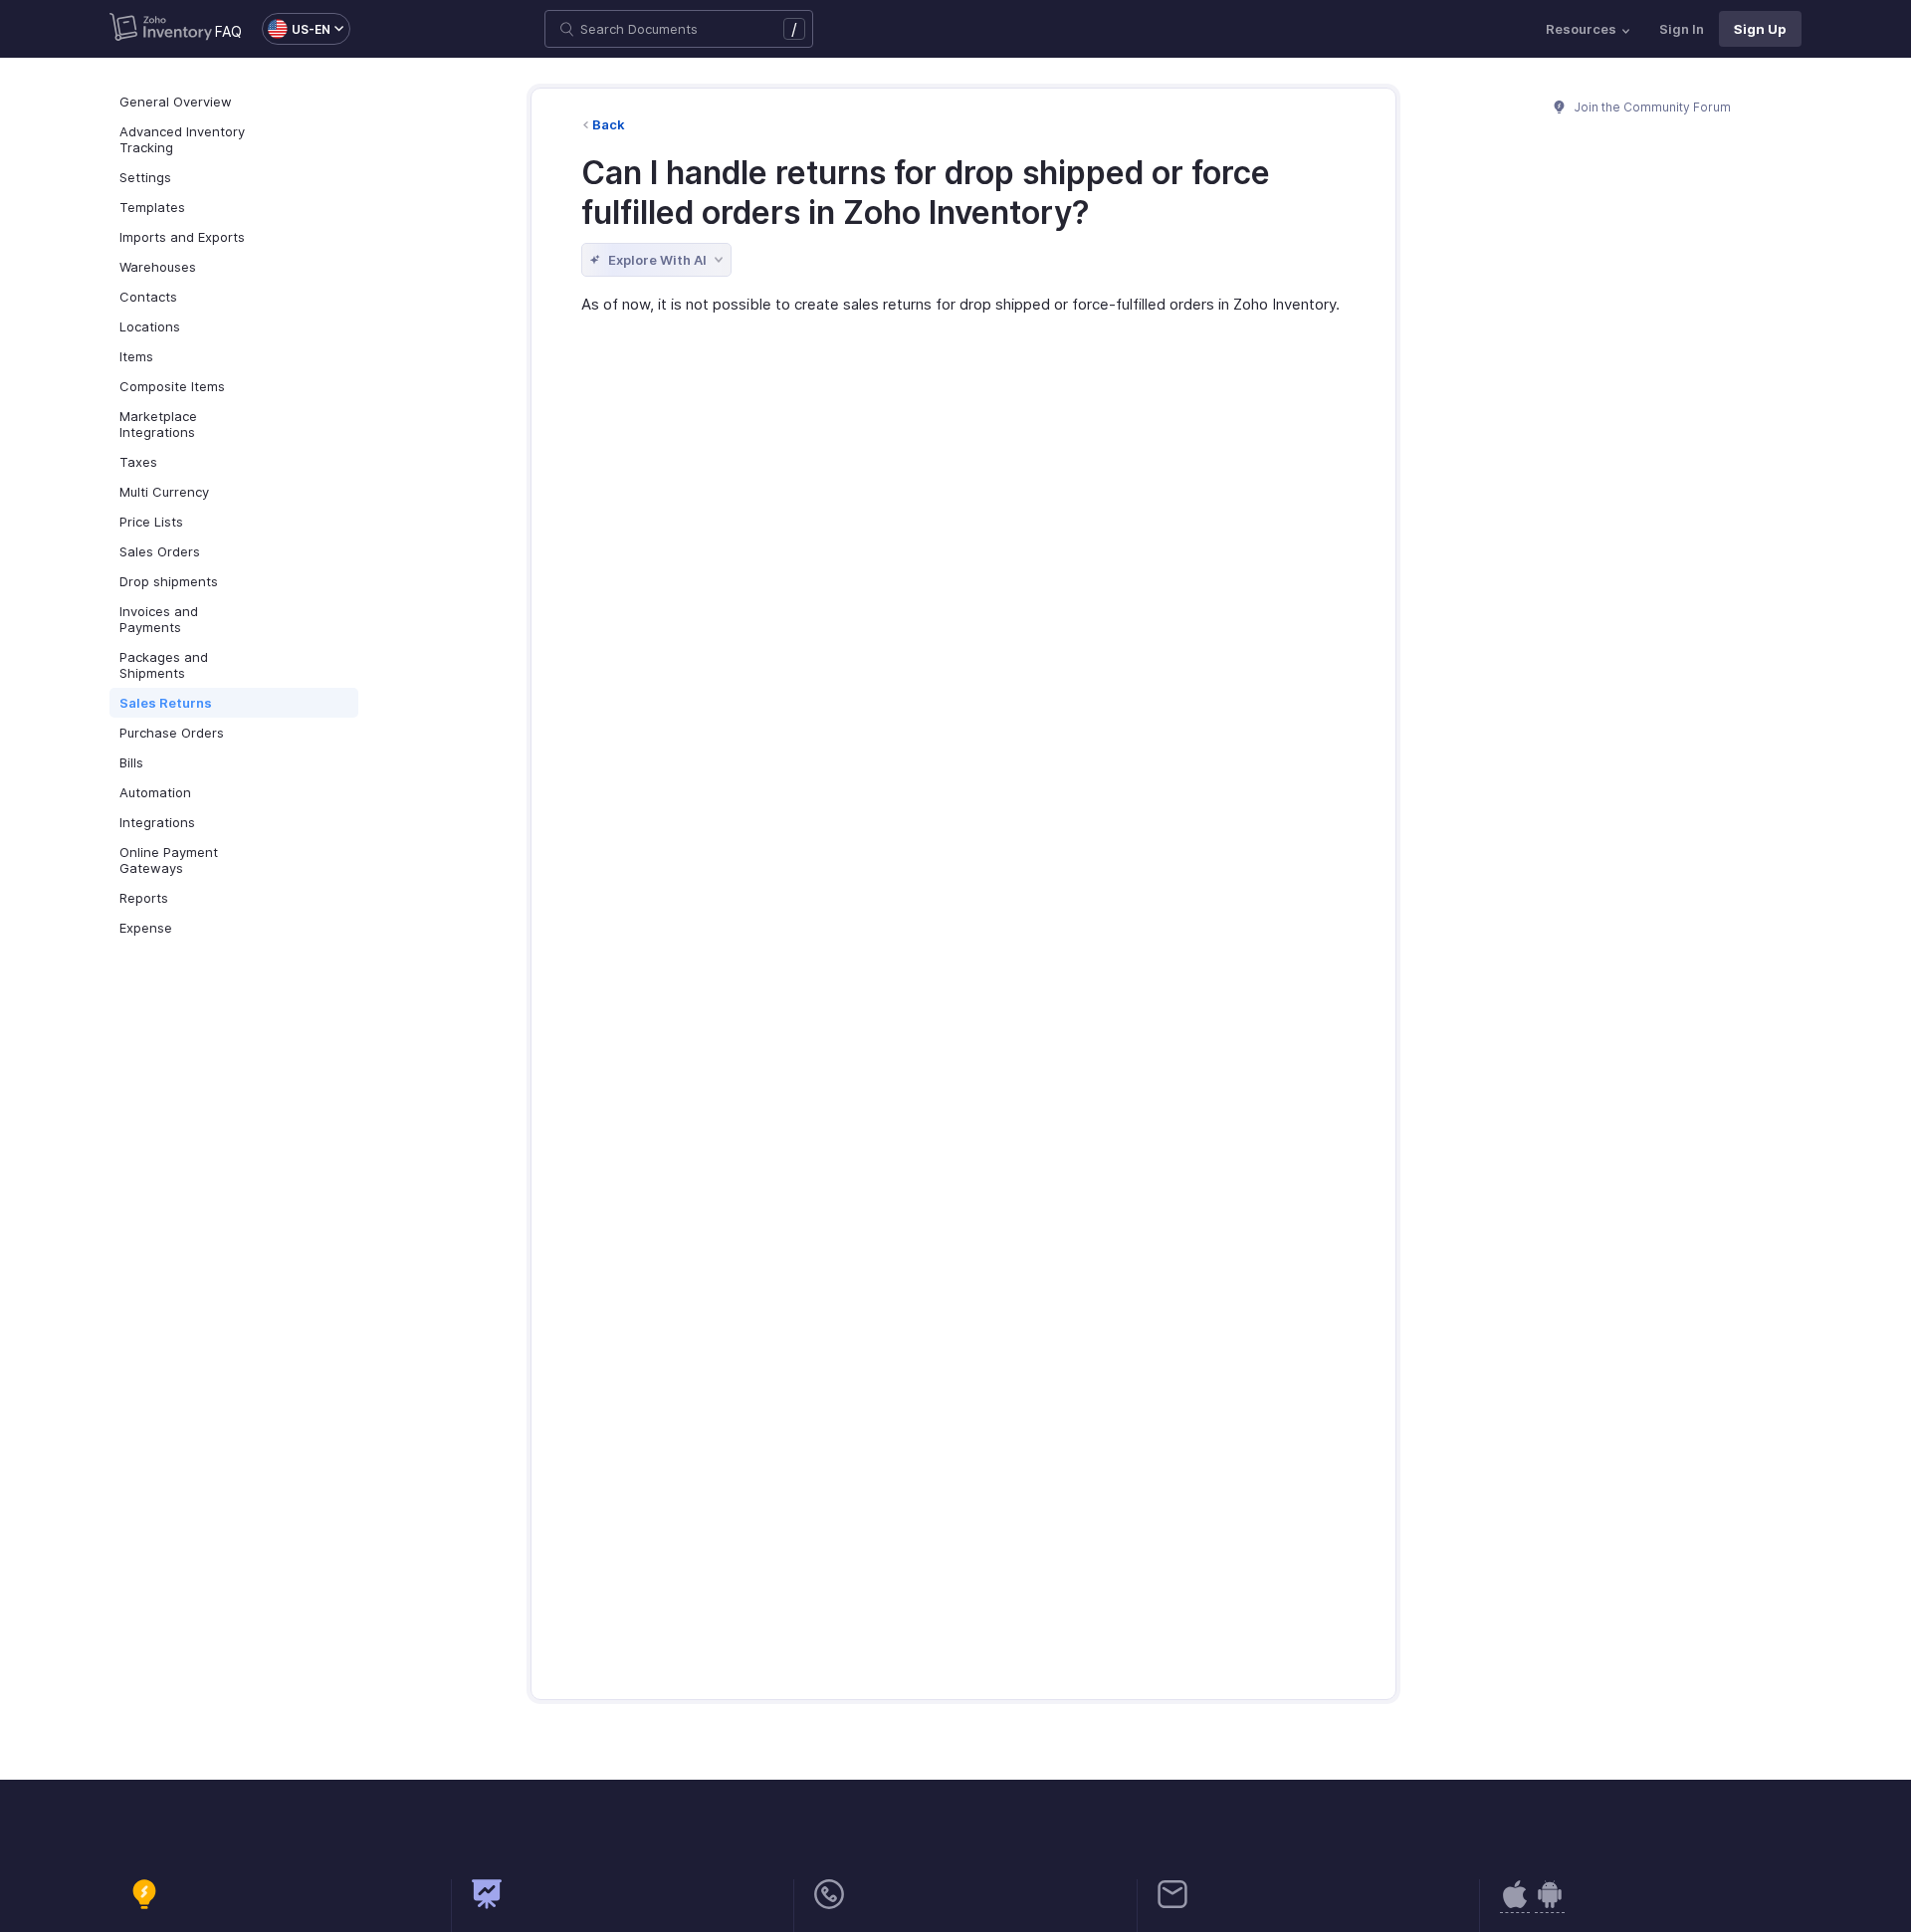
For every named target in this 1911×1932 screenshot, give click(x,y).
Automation (155, 792)
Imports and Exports (182, 237)
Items (136, 356)
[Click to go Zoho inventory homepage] (161, 29)
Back (609, 124)
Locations (150, 326)
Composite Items (172, 386)
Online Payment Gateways (169, 860)
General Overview (176, 102)
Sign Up (1760, 29)
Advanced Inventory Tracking (182, 139)
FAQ (228, 31)
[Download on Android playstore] (1515, 1905)
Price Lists (151, 522)
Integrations (157, 822)
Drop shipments (169, 581)
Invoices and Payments (159, 619)
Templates (152, 207)
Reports (144, 898)
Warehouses (158, 267)
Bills (131, 762)
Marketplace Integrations (158, 424)
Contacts (148, 297)
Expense (146, 928)
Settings (145, 177)
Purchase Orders (172, 733)
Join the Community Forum (1651, 107)
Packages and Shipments (164, 665)
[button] (296, 29)
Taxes (138, 462)
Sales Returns (166, 703)
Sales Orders (160, 551)
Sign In (1682, 29)
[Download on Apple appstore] (1550, 1905)
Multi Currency (164, 492)
